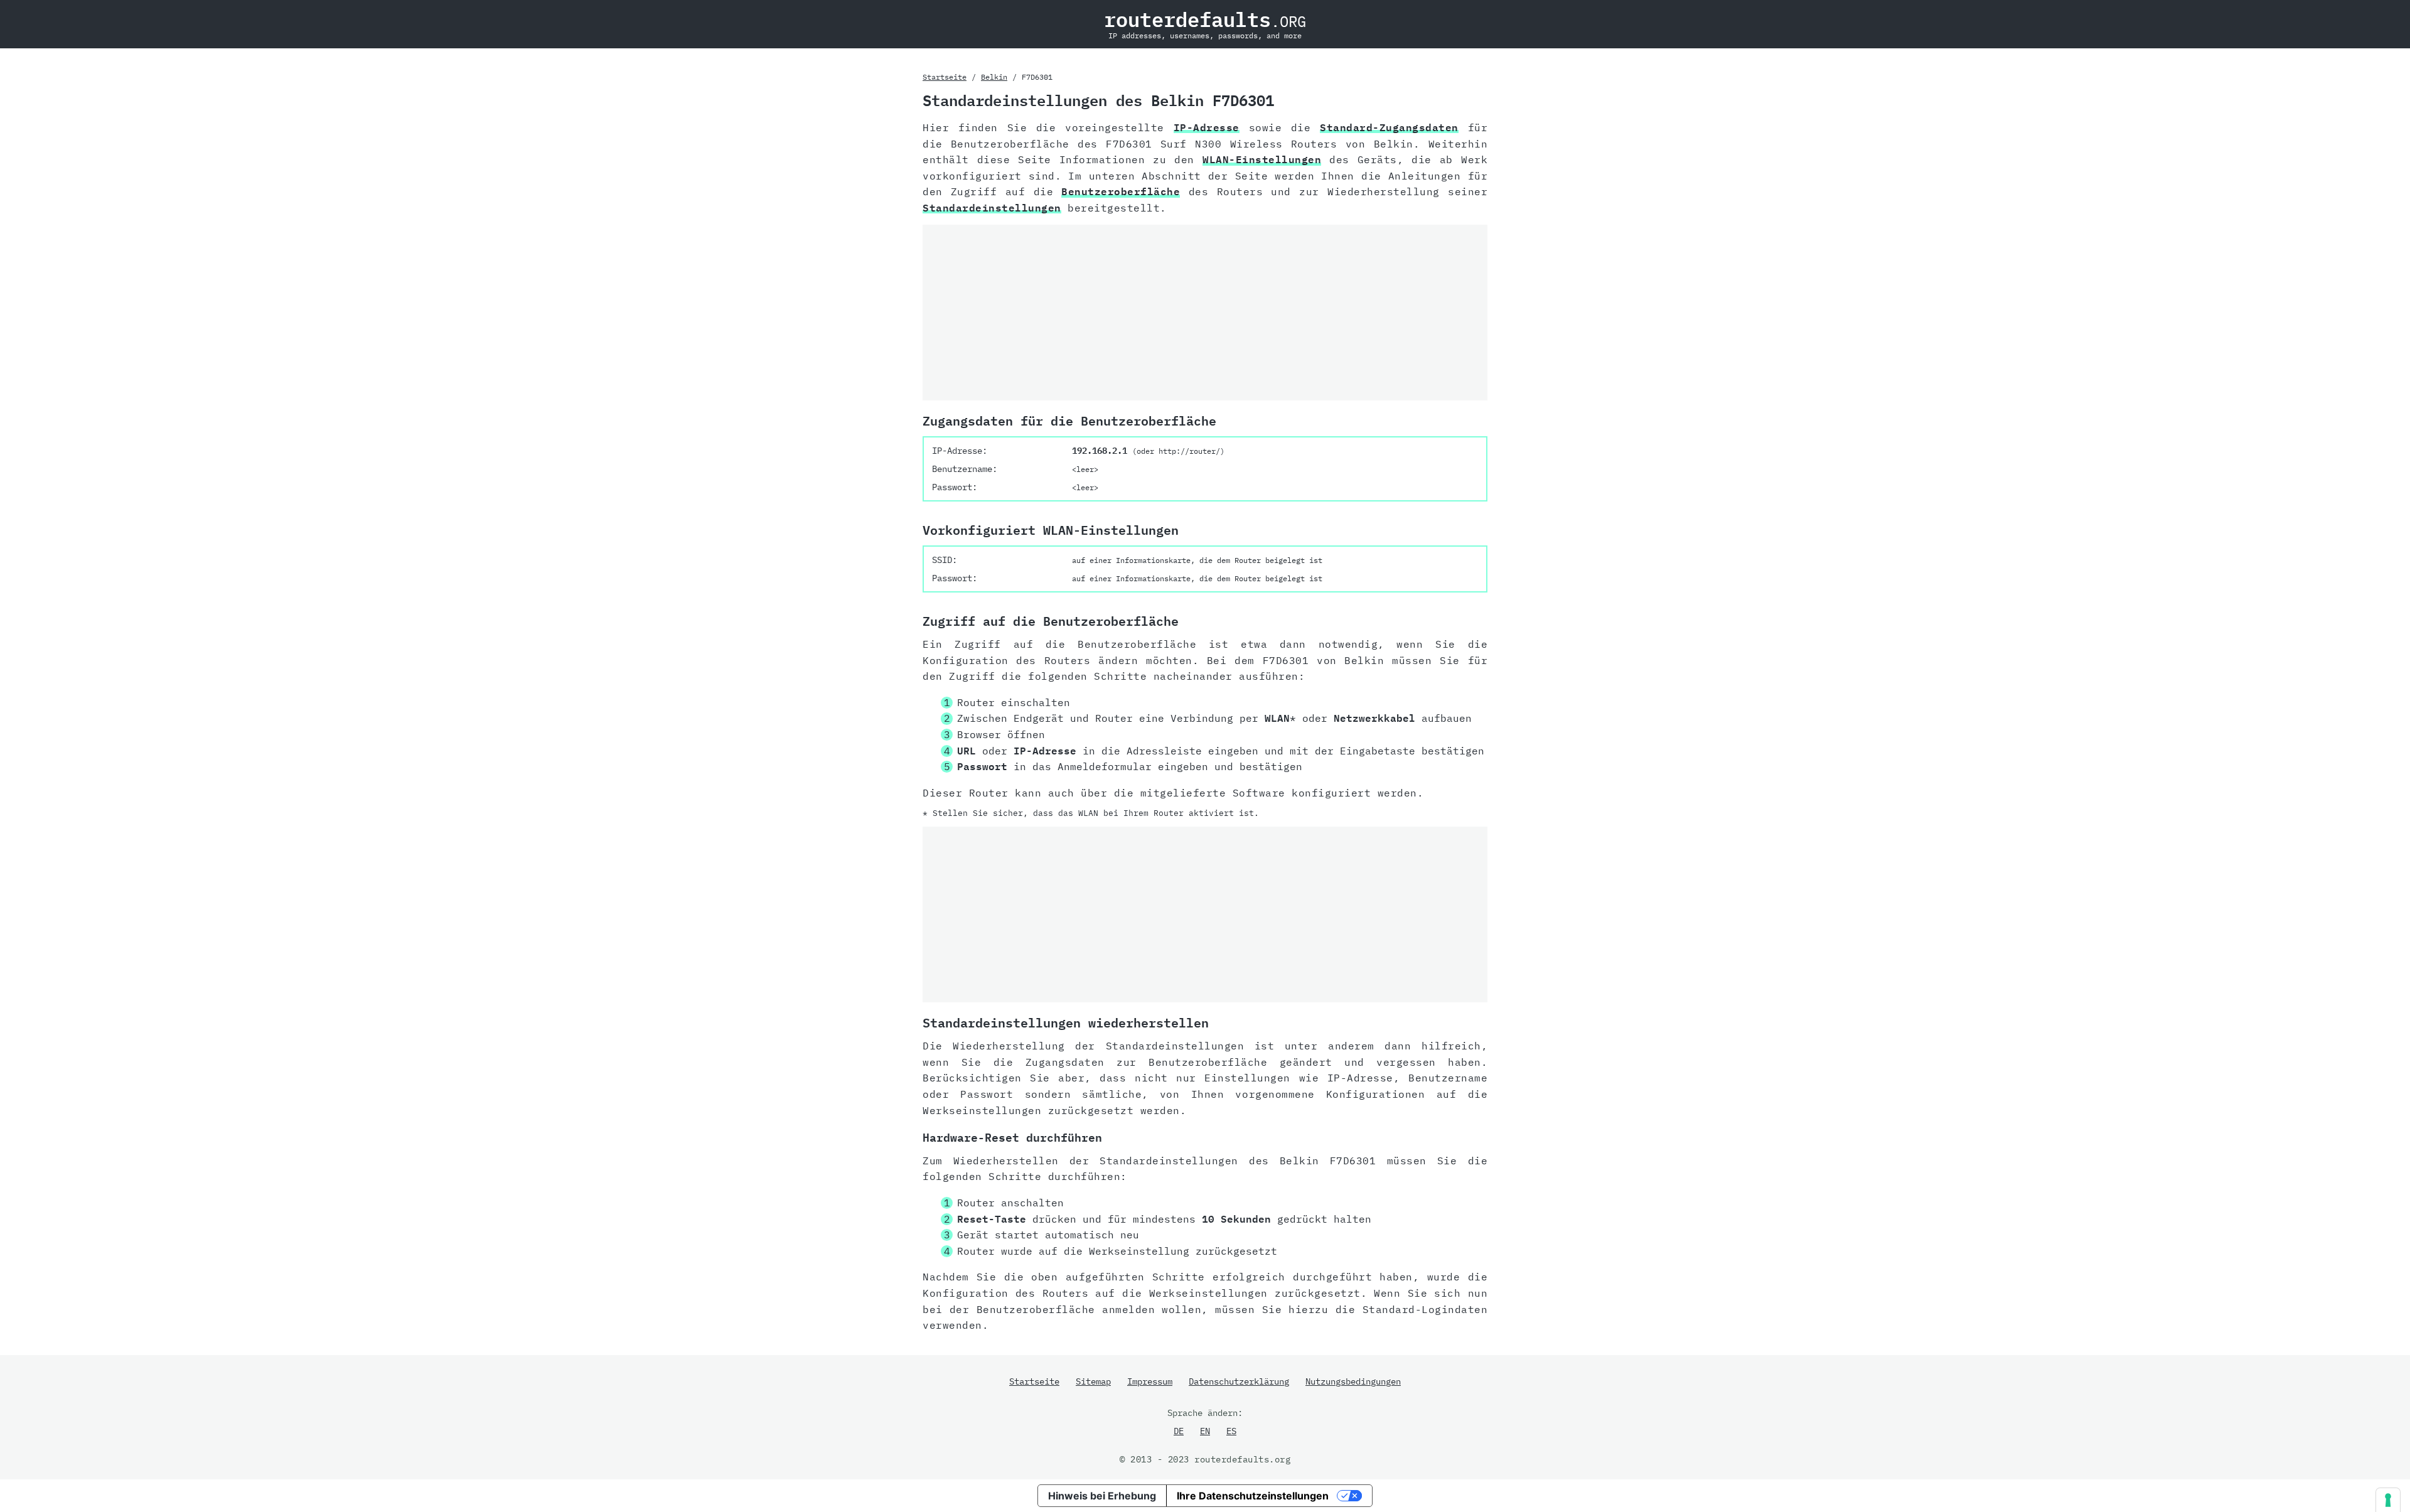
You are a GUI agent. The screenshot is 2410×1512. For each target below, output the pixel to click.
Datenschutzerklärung (1239, 1381)
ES (1231, 1431)
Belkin (994, 77)
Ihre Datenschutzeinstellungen (1253, 1496)
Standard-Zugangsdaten (1389, 127)
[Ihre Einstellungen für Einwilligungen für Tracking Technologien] (2388, 1500)
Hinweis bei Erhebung (1102, 1496)
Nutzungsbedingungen (1353, 1381)
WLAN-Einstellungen (1262, 159)
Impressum (1150, 1381)
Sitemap (1093, 1381)
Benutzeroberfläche (1121, 191)
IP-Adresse (1207, 127)
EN (1205, 1431)
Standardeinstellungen (992, 208)
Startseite (945, 77)
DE (1179, 1431)
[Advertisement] (1205, 313)
